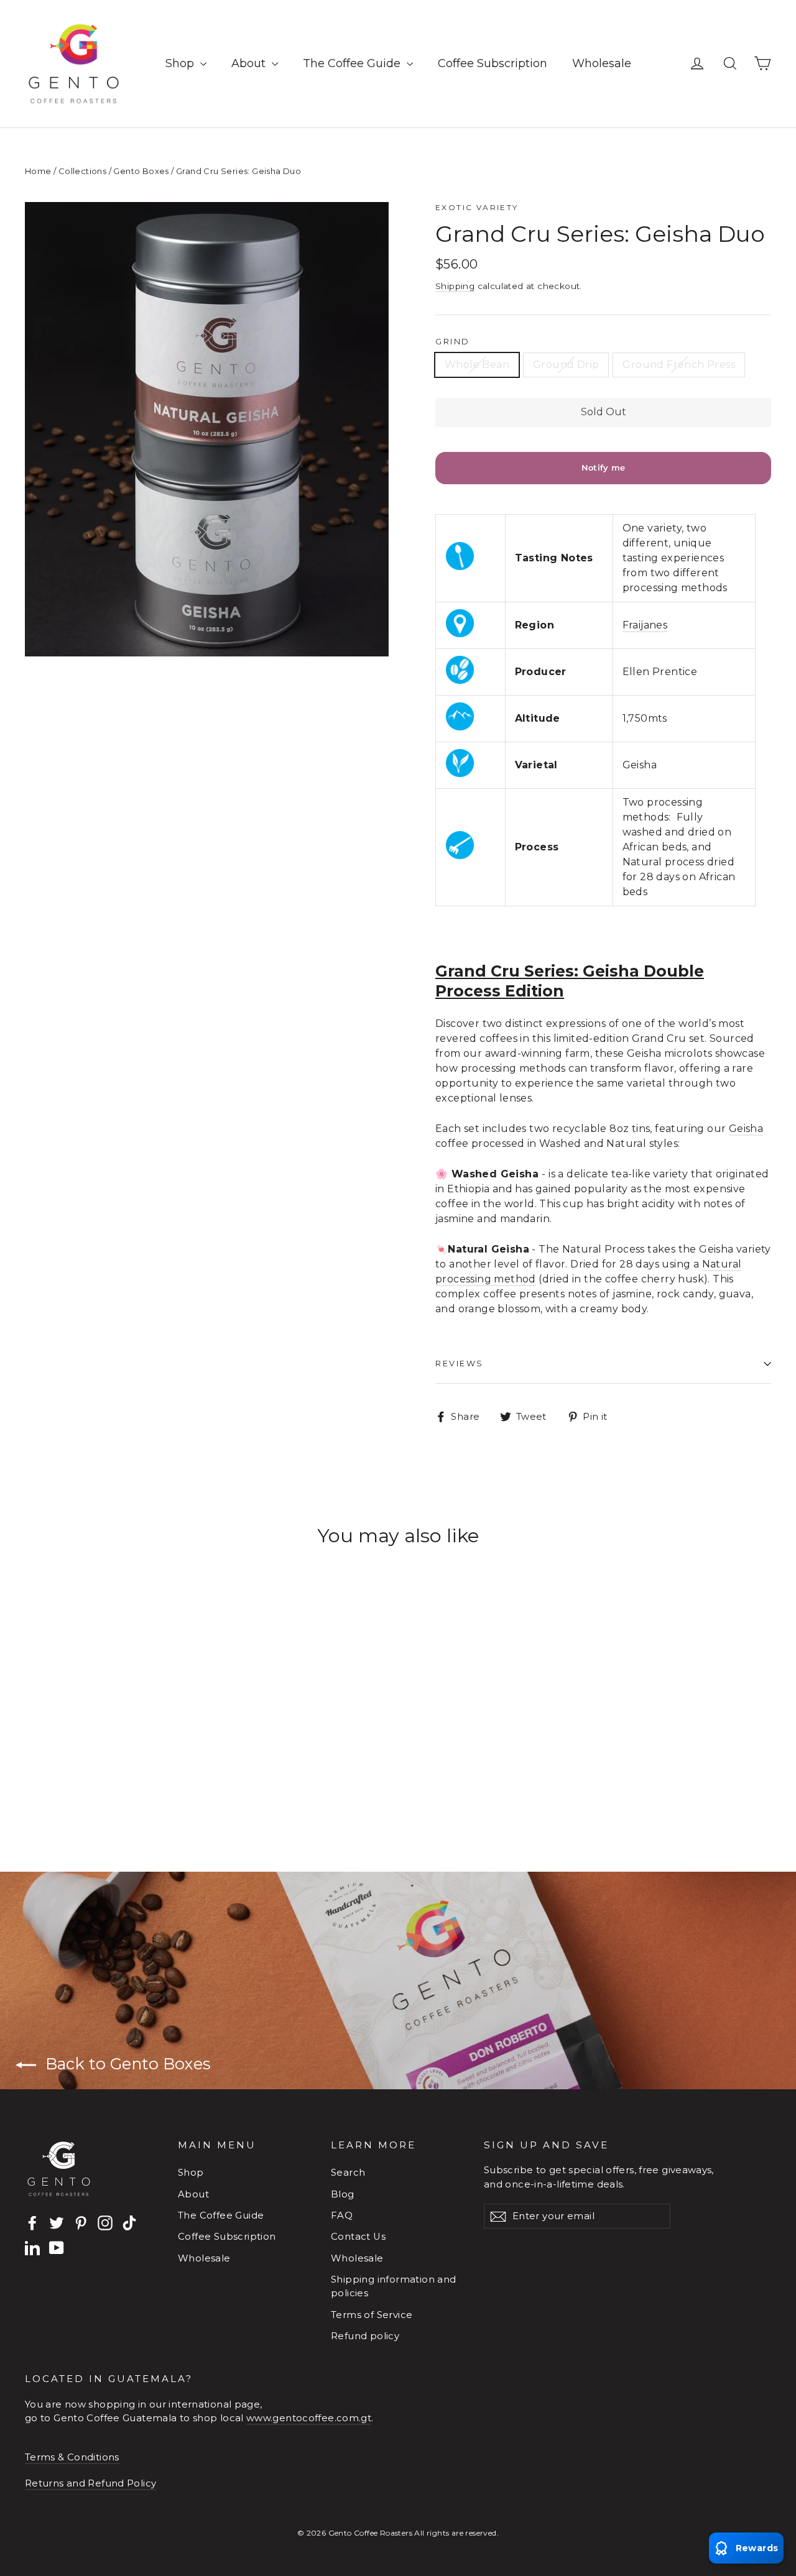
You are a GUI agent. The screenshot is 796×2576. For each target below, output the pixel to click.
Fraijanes (645, 625)
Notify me (604, 467)
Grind (453, 342)
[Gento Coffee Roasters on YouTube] (57, 2247)
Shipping (455, 286)
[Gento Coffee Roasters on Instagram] (105, 2223)
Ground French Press (679, 365)
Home (38, 171)
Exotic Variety (477, 207)
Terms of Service (372, 2315)
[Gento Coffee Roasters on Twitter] (57, 2223)
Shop (181, 63)
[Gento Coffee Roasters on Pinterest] (81, 2223)
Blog (343, 2194)
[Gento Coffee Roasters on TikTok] (129, 2223)
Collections (82, 171)
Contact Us (358, 2237)
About (250, 63)
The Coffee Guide (353, 63)
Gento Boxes (141, 171)
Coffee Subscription (493, 63)
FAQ (342, 2215)
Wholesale (602, 63)
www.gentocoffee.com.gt (309, 2418)
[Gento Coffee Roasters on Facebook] (32, 2223)
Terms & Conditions (72, 2457)
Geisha (746, 1129)
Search (348, 2173)
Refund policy (365, 2336)
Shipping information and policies (394, 2286)
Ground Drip (566, 365)
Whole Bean (477, 365)
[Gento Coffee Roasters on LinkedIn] (32, 2247)
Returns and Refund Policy (90, 2483)
